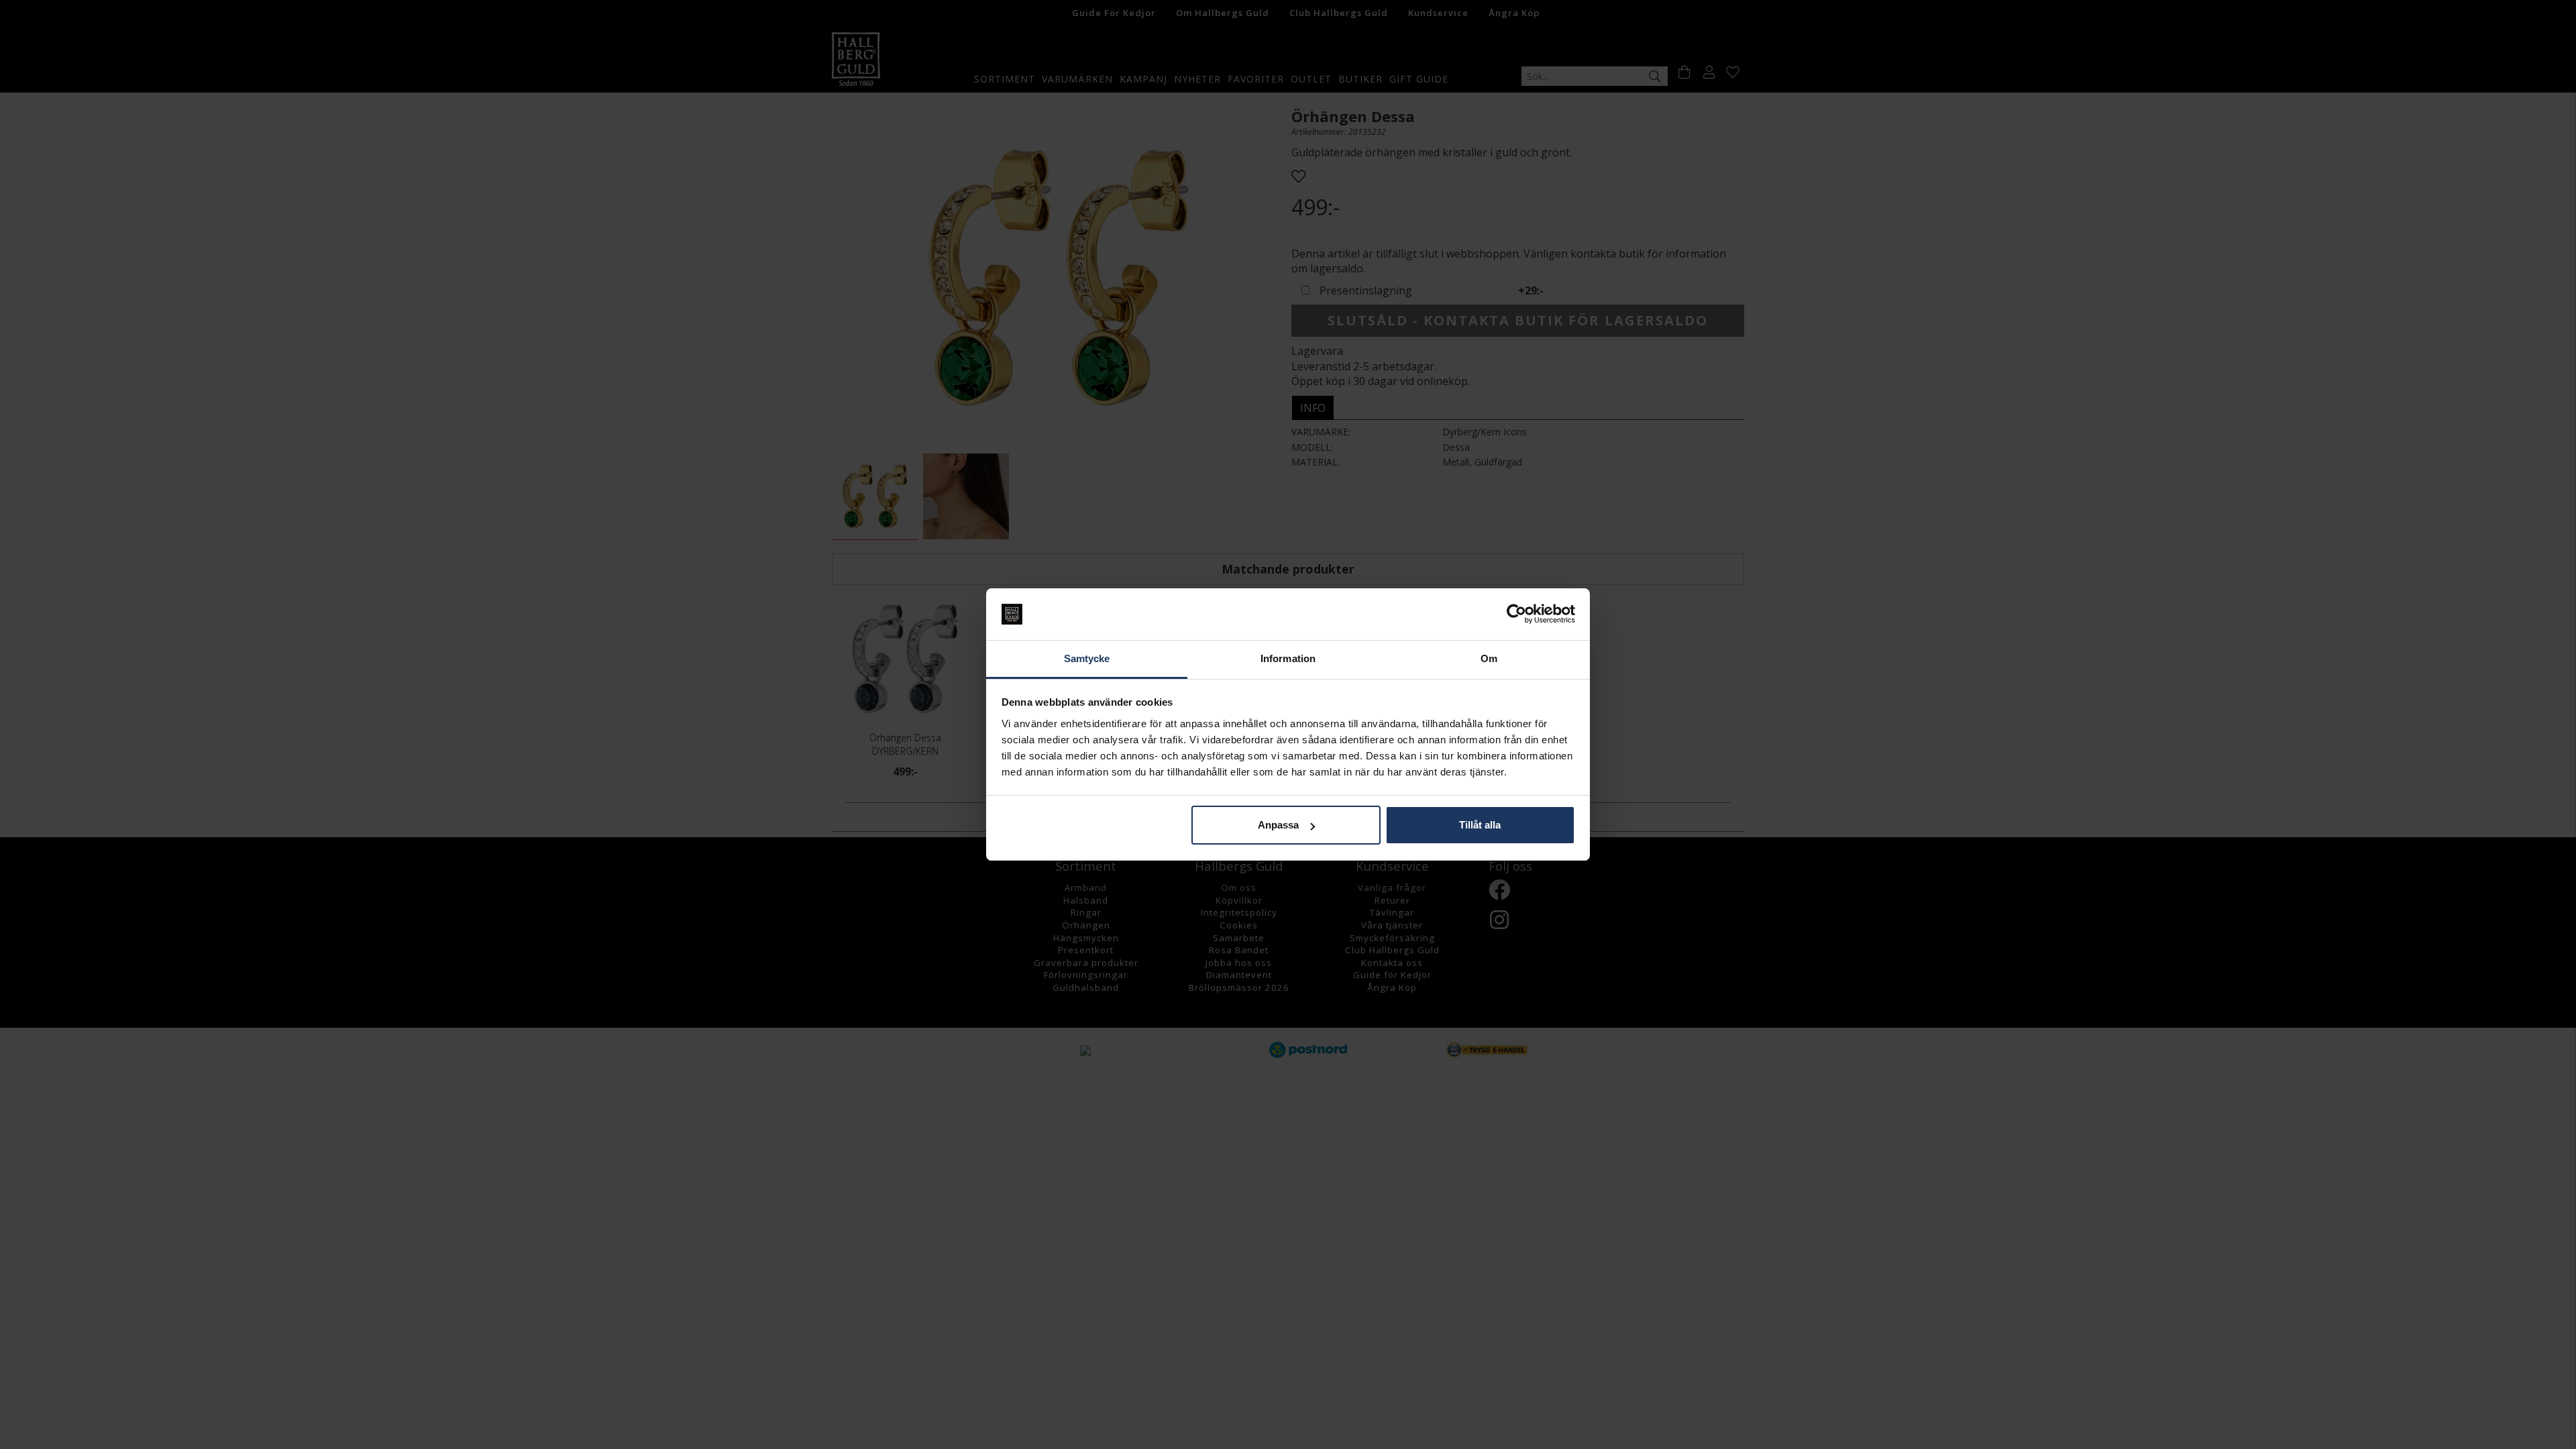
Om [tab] (1489, 658)
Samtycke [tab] (1087, 658)
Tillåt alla (1480, 825)
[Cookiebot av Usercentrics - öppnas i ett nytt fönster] (1516, 614)
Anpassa (1278, 825)
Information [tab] (1288, 658)
